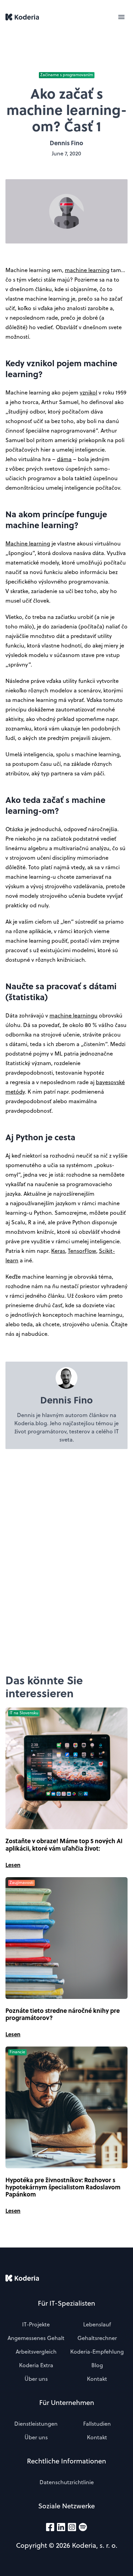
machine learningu (73, 1015)
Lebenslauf (97, 2324)
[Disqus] (66, 1561)
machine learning (87, 270)
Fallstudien (97, 2424)
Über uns (36, 2379)
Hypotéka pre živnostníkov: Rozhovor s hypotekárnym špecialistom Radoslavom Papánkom (63, 2187)
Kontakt (97, 2379)
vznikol (88, 392)
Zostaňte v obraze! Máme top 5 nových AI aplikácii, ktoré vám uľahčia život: (64, 1845)
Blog (97, 2365)
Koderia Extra (36, 2365)
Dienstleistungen (36, 2424)
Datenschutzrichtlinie (67, 2482)
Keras (58, 1251)
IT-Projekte (36, 2324)
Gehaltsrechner (97, 2338)
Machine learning (28, 543)
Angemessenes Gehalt (36, 2338)
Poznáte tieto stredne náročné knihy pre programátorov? (63, 2014)
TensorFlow (82, 1251)
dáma (64, 459)
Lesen (13, 1865)
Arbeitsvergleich (36, 2352)
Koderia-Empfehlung (97, 2352)
